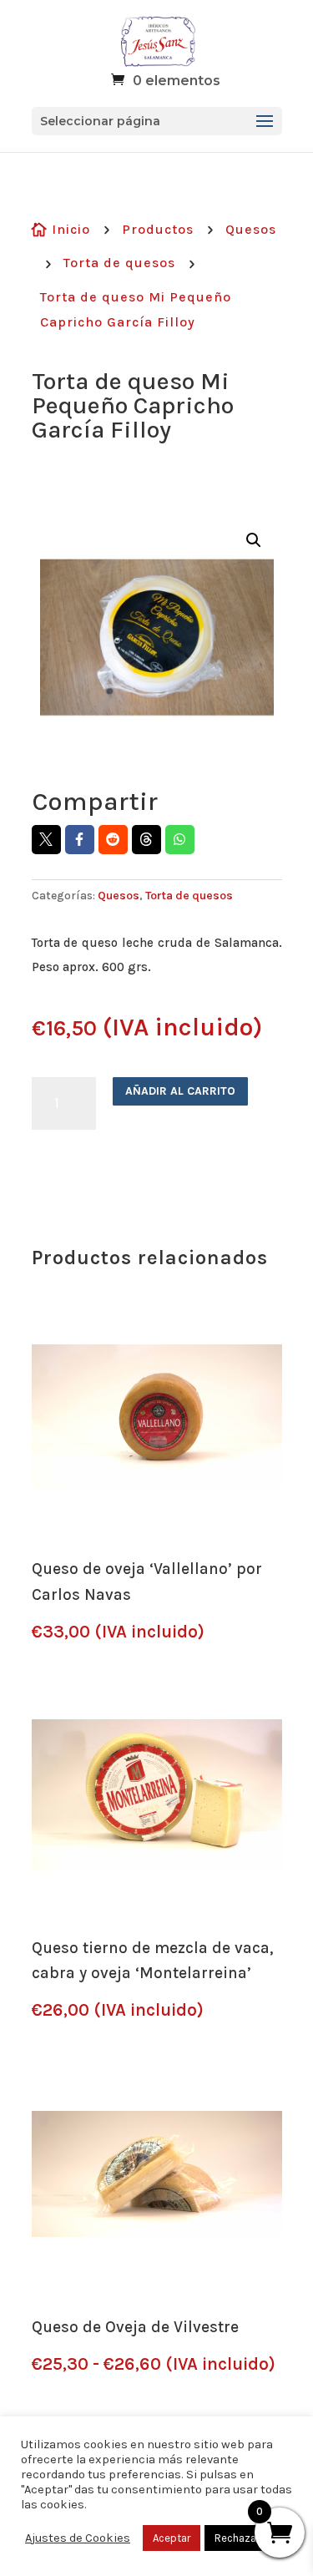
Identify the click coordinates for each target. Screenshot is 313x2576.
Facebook (80, 840)
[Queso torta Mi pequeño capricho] (157, 637)
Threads (146, 840)
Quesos (251, 229)
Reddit (113, 840)
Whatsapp (180, 840)
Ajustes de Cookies (78, 2538)
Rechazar (237, 2538)
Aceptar (172, 2538)
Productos (158, 229)
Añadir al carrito (180, 1091)
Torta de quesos (119, 263)
